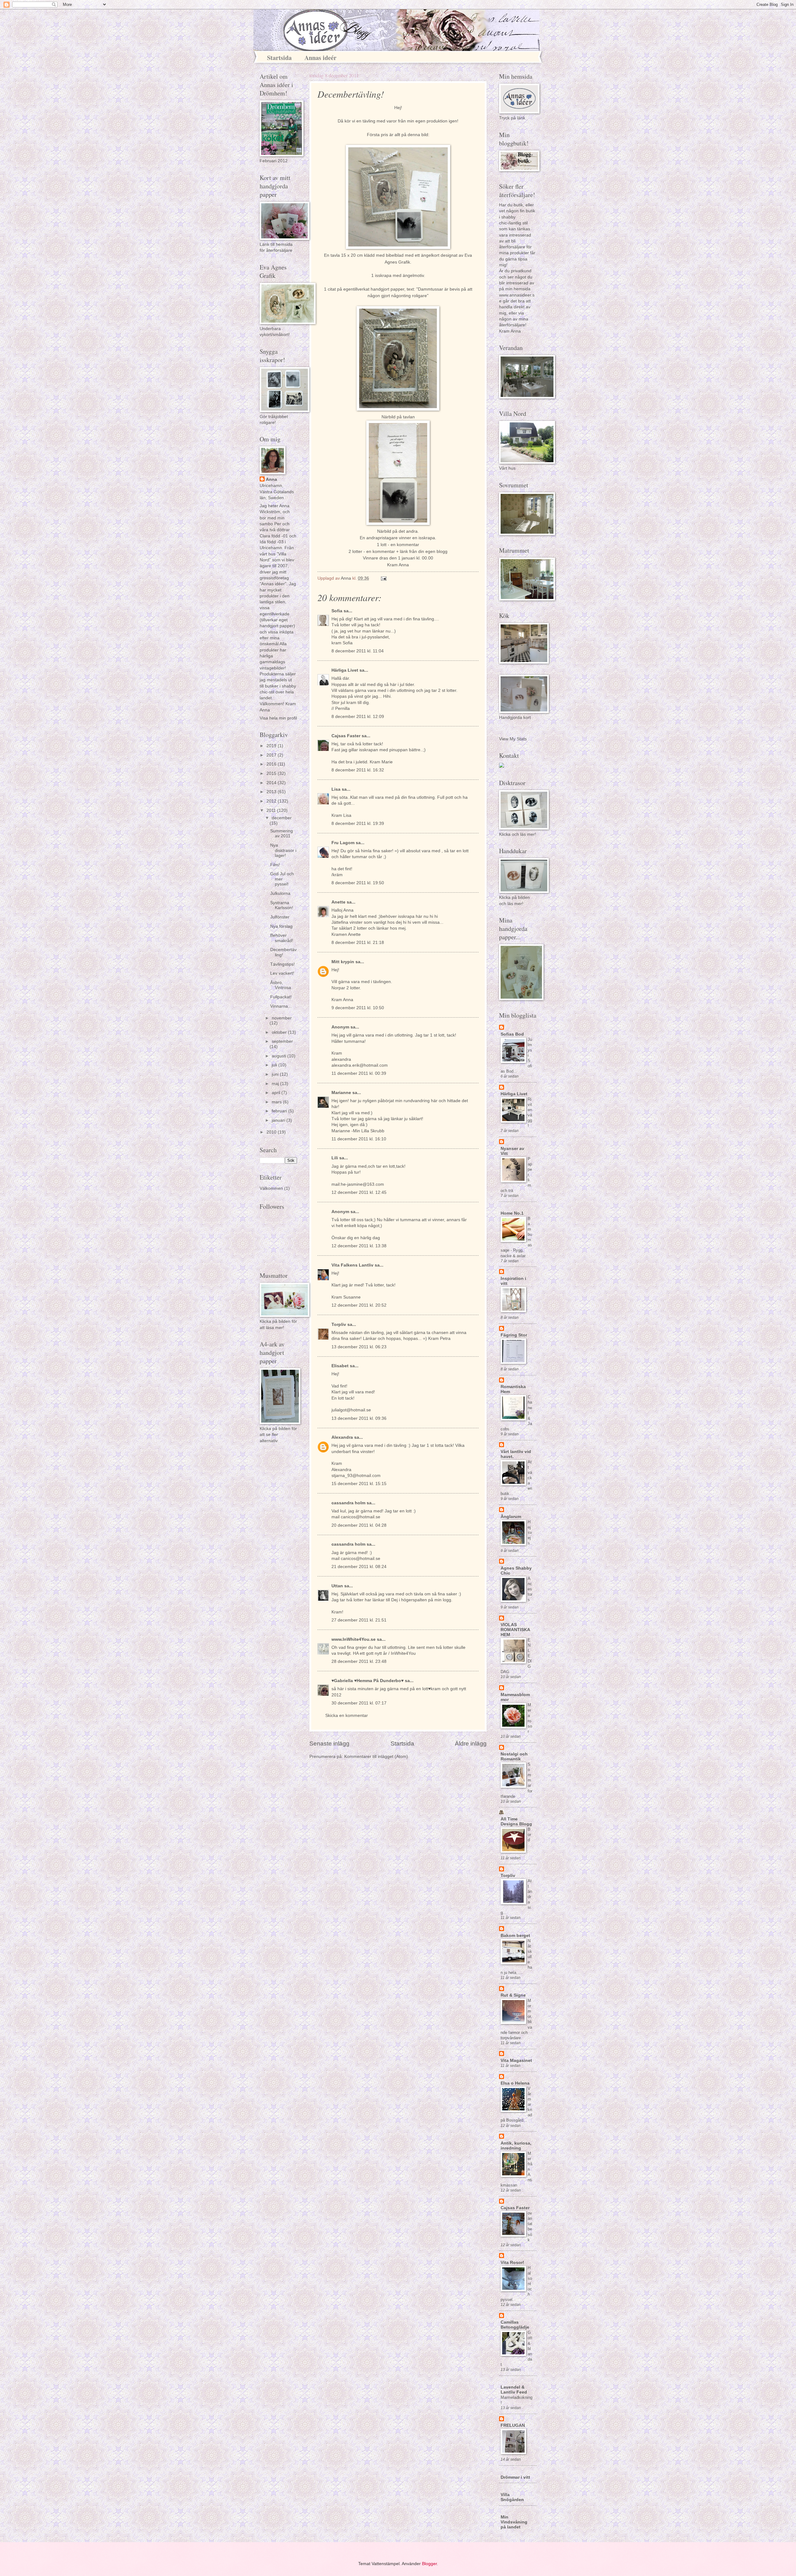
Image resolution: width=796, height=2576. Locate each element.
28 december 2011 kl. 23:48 (359, 1661)
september (282, 1041)
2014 (272, 783)
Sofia (337, 611)
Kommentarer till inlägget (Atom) (376, 1757)
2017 (272, 755)
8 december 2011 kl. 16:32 (358, 770)
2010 (272, 1132)
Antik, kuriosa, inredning (516, 2146)
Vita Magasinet (516, 2061)
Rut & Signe (513, 1995)
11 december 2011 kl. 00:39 (359, 1073)
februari (280, 1111)
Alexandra (342, 1437)
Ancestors (530, 1589)
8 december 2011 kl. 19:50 (358, 883)
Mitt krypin (343, 962)
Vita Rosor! (512, 2263)
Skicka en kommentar (347, 1716)
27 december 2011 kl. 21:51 (359, 1620)
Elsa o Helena (515, 2083)
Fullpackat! (281, 997)
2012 (272, 801)
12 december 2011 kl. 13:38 (359, 1246)
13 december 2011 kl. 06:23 (359, 1347)
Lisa (336, 789)
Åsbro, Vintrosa (281, 985)
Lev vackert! (282, 973)
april (277, 1093)
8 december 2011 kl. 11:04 (358, 651)
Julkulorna (280, 893)
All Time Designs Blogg (516, 1822)
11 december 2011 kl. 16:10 (359, 1139)
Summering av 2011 (282, 834)
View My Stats (513, 739)
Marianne (341, 1093)
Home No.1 (512, 1213)
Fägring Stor (514, 1335)
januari (279, 1120)
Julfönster (280, 917)
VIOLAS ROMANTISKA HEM (515, 1630)
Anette (338, 902)
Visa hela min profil (278, 718)
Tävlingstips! (282, 964)
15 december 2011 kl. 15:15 (359, 1484)
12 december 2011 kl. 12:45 (359, 1192)
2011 (272, 810)
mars (277, 1102)
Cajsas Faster (346, 736)
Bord (529, 1835)
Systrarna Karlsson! (282, 905)
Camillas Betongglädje (515, 2325)
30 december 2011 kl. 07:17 (359, 1703)
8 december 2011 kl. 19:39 (358, 823)
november (282, 1018)
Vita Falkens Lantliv (352, 1265)
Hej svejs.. (530, 1532)
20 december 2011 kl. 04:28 (359, 1525)
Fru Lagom (343, 843)
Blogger (429, 2564)
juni (276, 1074)
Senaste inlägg (329, 1743)
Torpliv (339, 1325)
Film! (275, 865)
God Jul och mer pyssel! (282, 879)
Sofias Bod (512, 1034)
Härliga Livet (345, 670)
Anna (271, 479)
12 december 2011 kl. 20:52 (359, 1305)
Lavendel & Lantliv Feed (514, 2390)
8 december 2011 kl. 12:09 (358, 717)
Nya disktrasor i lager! (283, 850)
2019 (272, 746)
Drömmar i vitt (515, 2477)
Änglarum (511, 1517)
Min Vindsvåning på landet (514, 2522)
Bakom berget (515, 1936)
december (282, 818)
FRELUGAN (513, 2425)
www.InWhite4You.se (354, 1639)
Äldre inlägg (471, 1743)
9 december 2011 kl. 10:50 (358, 1008)
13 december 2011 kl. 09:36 (359, 1418)
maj (276, 1084)
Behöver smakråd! (282, 938)
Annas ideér (320, 58)
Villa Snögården (512, 2497)
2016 (272, 764)
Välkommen (271, 1188)
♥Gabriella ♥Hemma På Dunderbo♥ (368, 1681)
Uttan (337, 1586)
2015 (272, 773)
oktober (280, 1032)
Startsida (279, 58)
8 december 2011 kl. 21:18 (358, 943)
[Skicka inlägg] (384, 578)
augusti (280, 1056)
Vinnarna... (281, 1006)
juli (275, 1065)
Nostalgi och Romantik (514, 1757)
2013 (272, 792)
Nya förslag (281, 926)
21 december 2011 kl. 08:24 (359, 1567)
